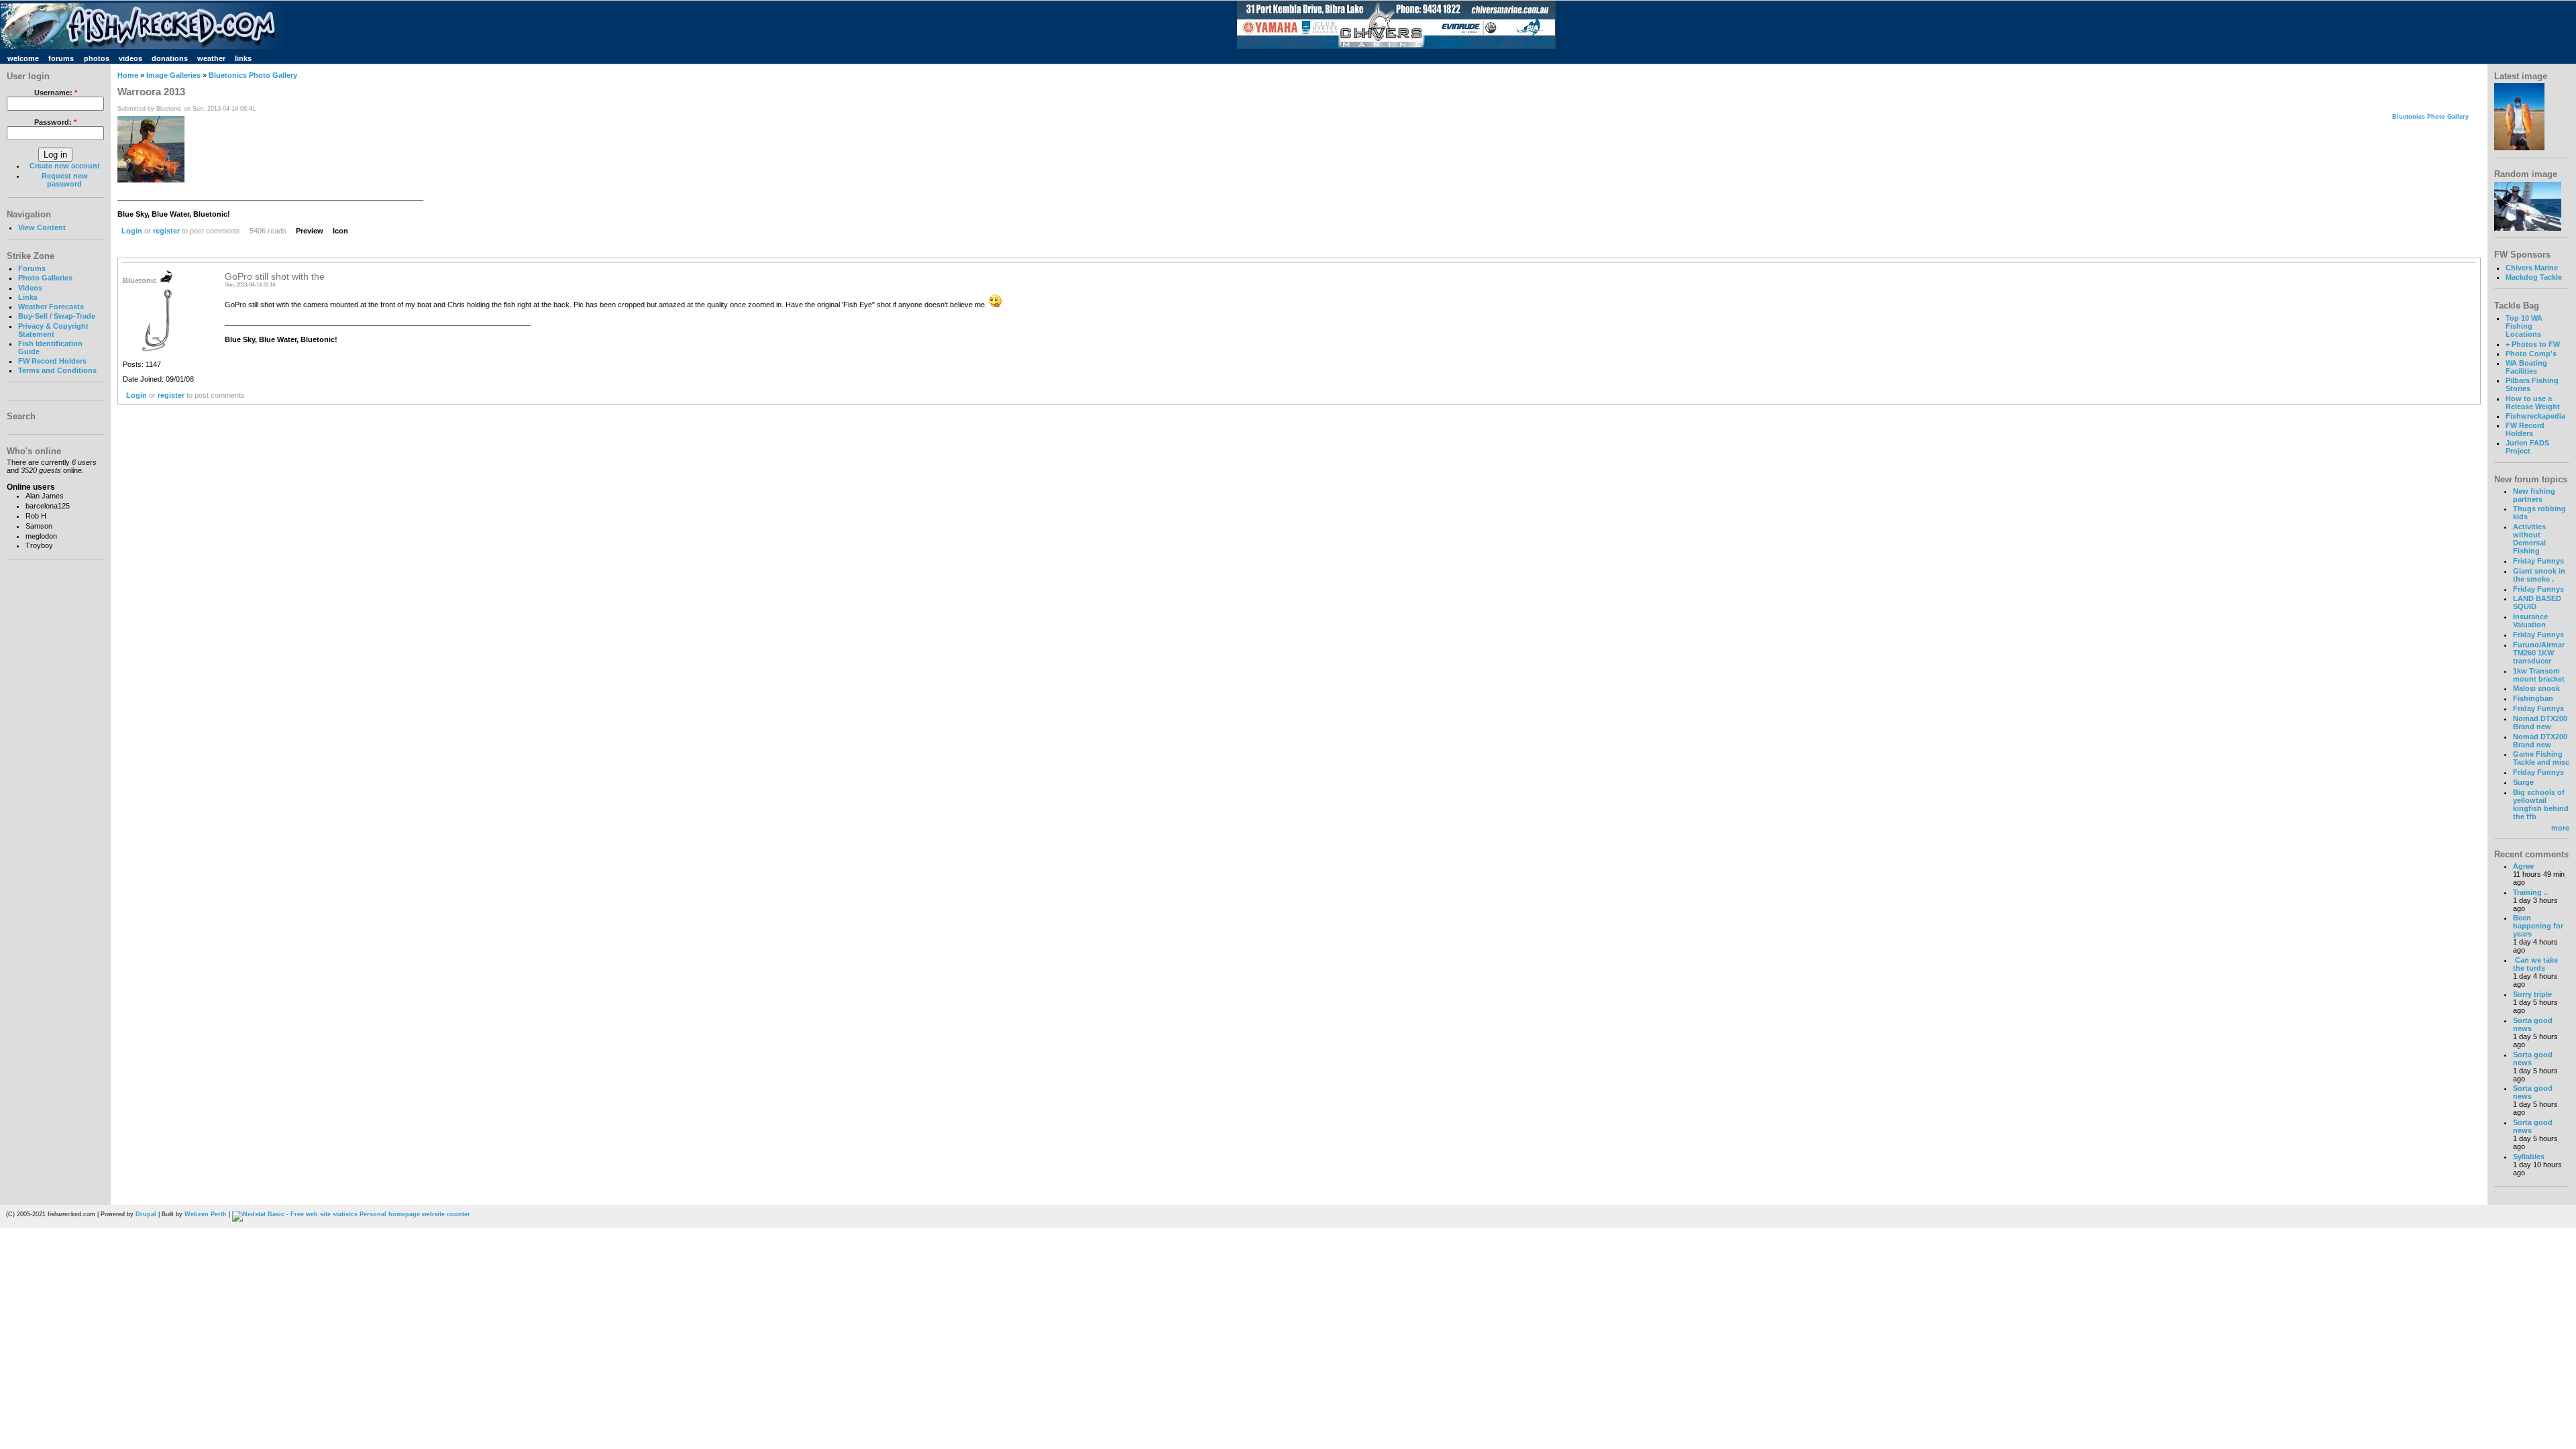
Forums (32, 268)
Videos (30, 288)
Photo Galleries (45, 278)
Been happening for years (2538, 926)
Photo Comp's (2531, 354)
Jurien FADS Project (2527, 447)
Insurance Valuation (2530, 621)
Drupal (146, 1214)
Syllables (2529, 1157)
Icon (340, 231)
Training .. (2530, 892)
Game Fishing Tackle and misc (2541, 758)
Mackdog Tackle (2534, 277)
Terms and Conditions (57, 370)
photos (97, 58)
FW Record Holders (52, 361)
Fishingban (2533, 698)
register (166, 231)
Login (132, 231)
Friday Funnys (2538, 561)
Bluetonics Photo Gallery (253, 75)
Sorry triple (2532, 994)
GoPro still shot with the (275, 277)
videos (130, 58)
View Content (42, 227)
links (243, 58)
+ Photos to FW (2533, 344)
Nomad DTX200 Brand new (2540, 722)
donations (170, 58)
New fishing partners (2534, 495)
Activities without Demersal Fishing (2529, 539)
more (2560, 828)
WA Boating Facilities (2526, 367)
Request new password (65, 180)
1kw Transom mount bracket (2539, 675)
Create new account (65, 166)
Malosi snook (2536, 688)
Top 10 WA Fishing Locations (2524, 326)
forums (61, 58)
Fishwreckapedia (2535, 416)
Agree (2523, 866)
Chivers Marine (2532, 268)
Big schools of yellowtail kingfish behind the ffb (2541, 804)
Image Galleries (173, 75)
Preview (310, 231)
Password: (55, 122)
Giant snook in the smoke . (2539, 575)
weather (211, 58)
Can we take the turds (2535, 964)
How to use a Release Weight (2533, 402)
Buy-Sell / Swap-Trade (57, 316)
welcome (23, 58)
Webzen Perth (206, 1214)
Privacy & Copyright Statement (53, 330)
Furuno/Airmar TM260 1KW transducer (2539, 653)
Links (28, 297)
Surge (2523, 782)
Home (128, 75)
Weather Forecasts (51, 307)
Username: (56, 93)
